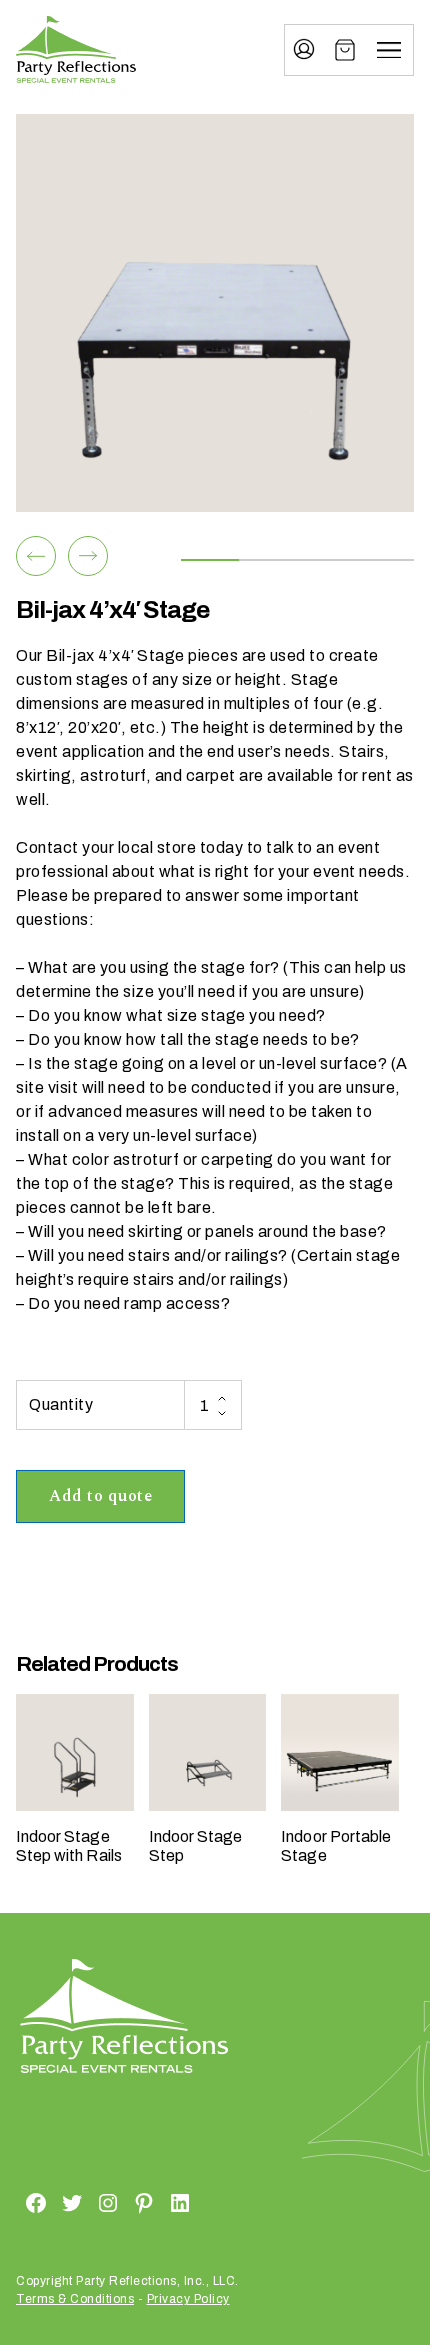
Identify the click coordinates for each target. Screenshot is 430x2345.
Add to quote (100, 1496)
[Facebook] (12, 2202)
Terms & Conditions (75, 2299)
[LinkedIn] (156, 2202)
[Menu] (389, 50)
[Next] (88, 556)
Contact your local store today (129, 847)
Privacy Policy (188, 2299)
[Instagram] (84, 2202)
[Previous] (36, 556)
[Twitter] (48, 2202)
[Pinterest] (120, 2202)
